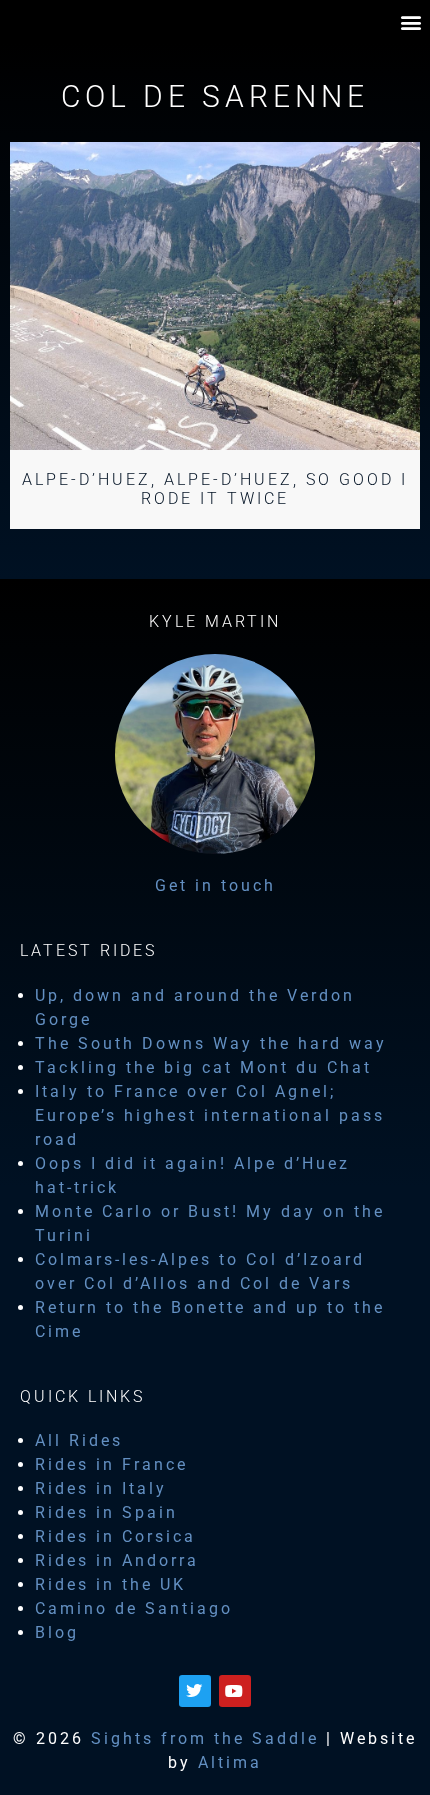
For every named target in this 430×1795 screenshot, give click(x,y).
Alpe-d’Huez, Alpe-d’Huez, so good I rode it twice (215, 489)
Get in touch (215, 885)
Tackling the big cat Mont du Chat (203, 1067)
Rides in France (111, 1464)
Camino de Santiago (134, 1608)
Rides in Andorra (117, 1560)
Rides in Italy (101, 1488)
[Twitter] (195, 1691)
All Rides (79, 1440)
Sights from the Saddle (205, 1738)
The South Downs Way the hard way (211, 1043)
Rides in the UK (110, 1584)
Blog (57, 1632)
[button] (412, 21)
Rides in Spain (106, 1512)
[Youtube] (235, 1691)
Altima (230, 1762)
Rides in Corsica (115, 1536)
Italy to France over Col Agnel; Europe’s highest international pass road (210, 1115)
